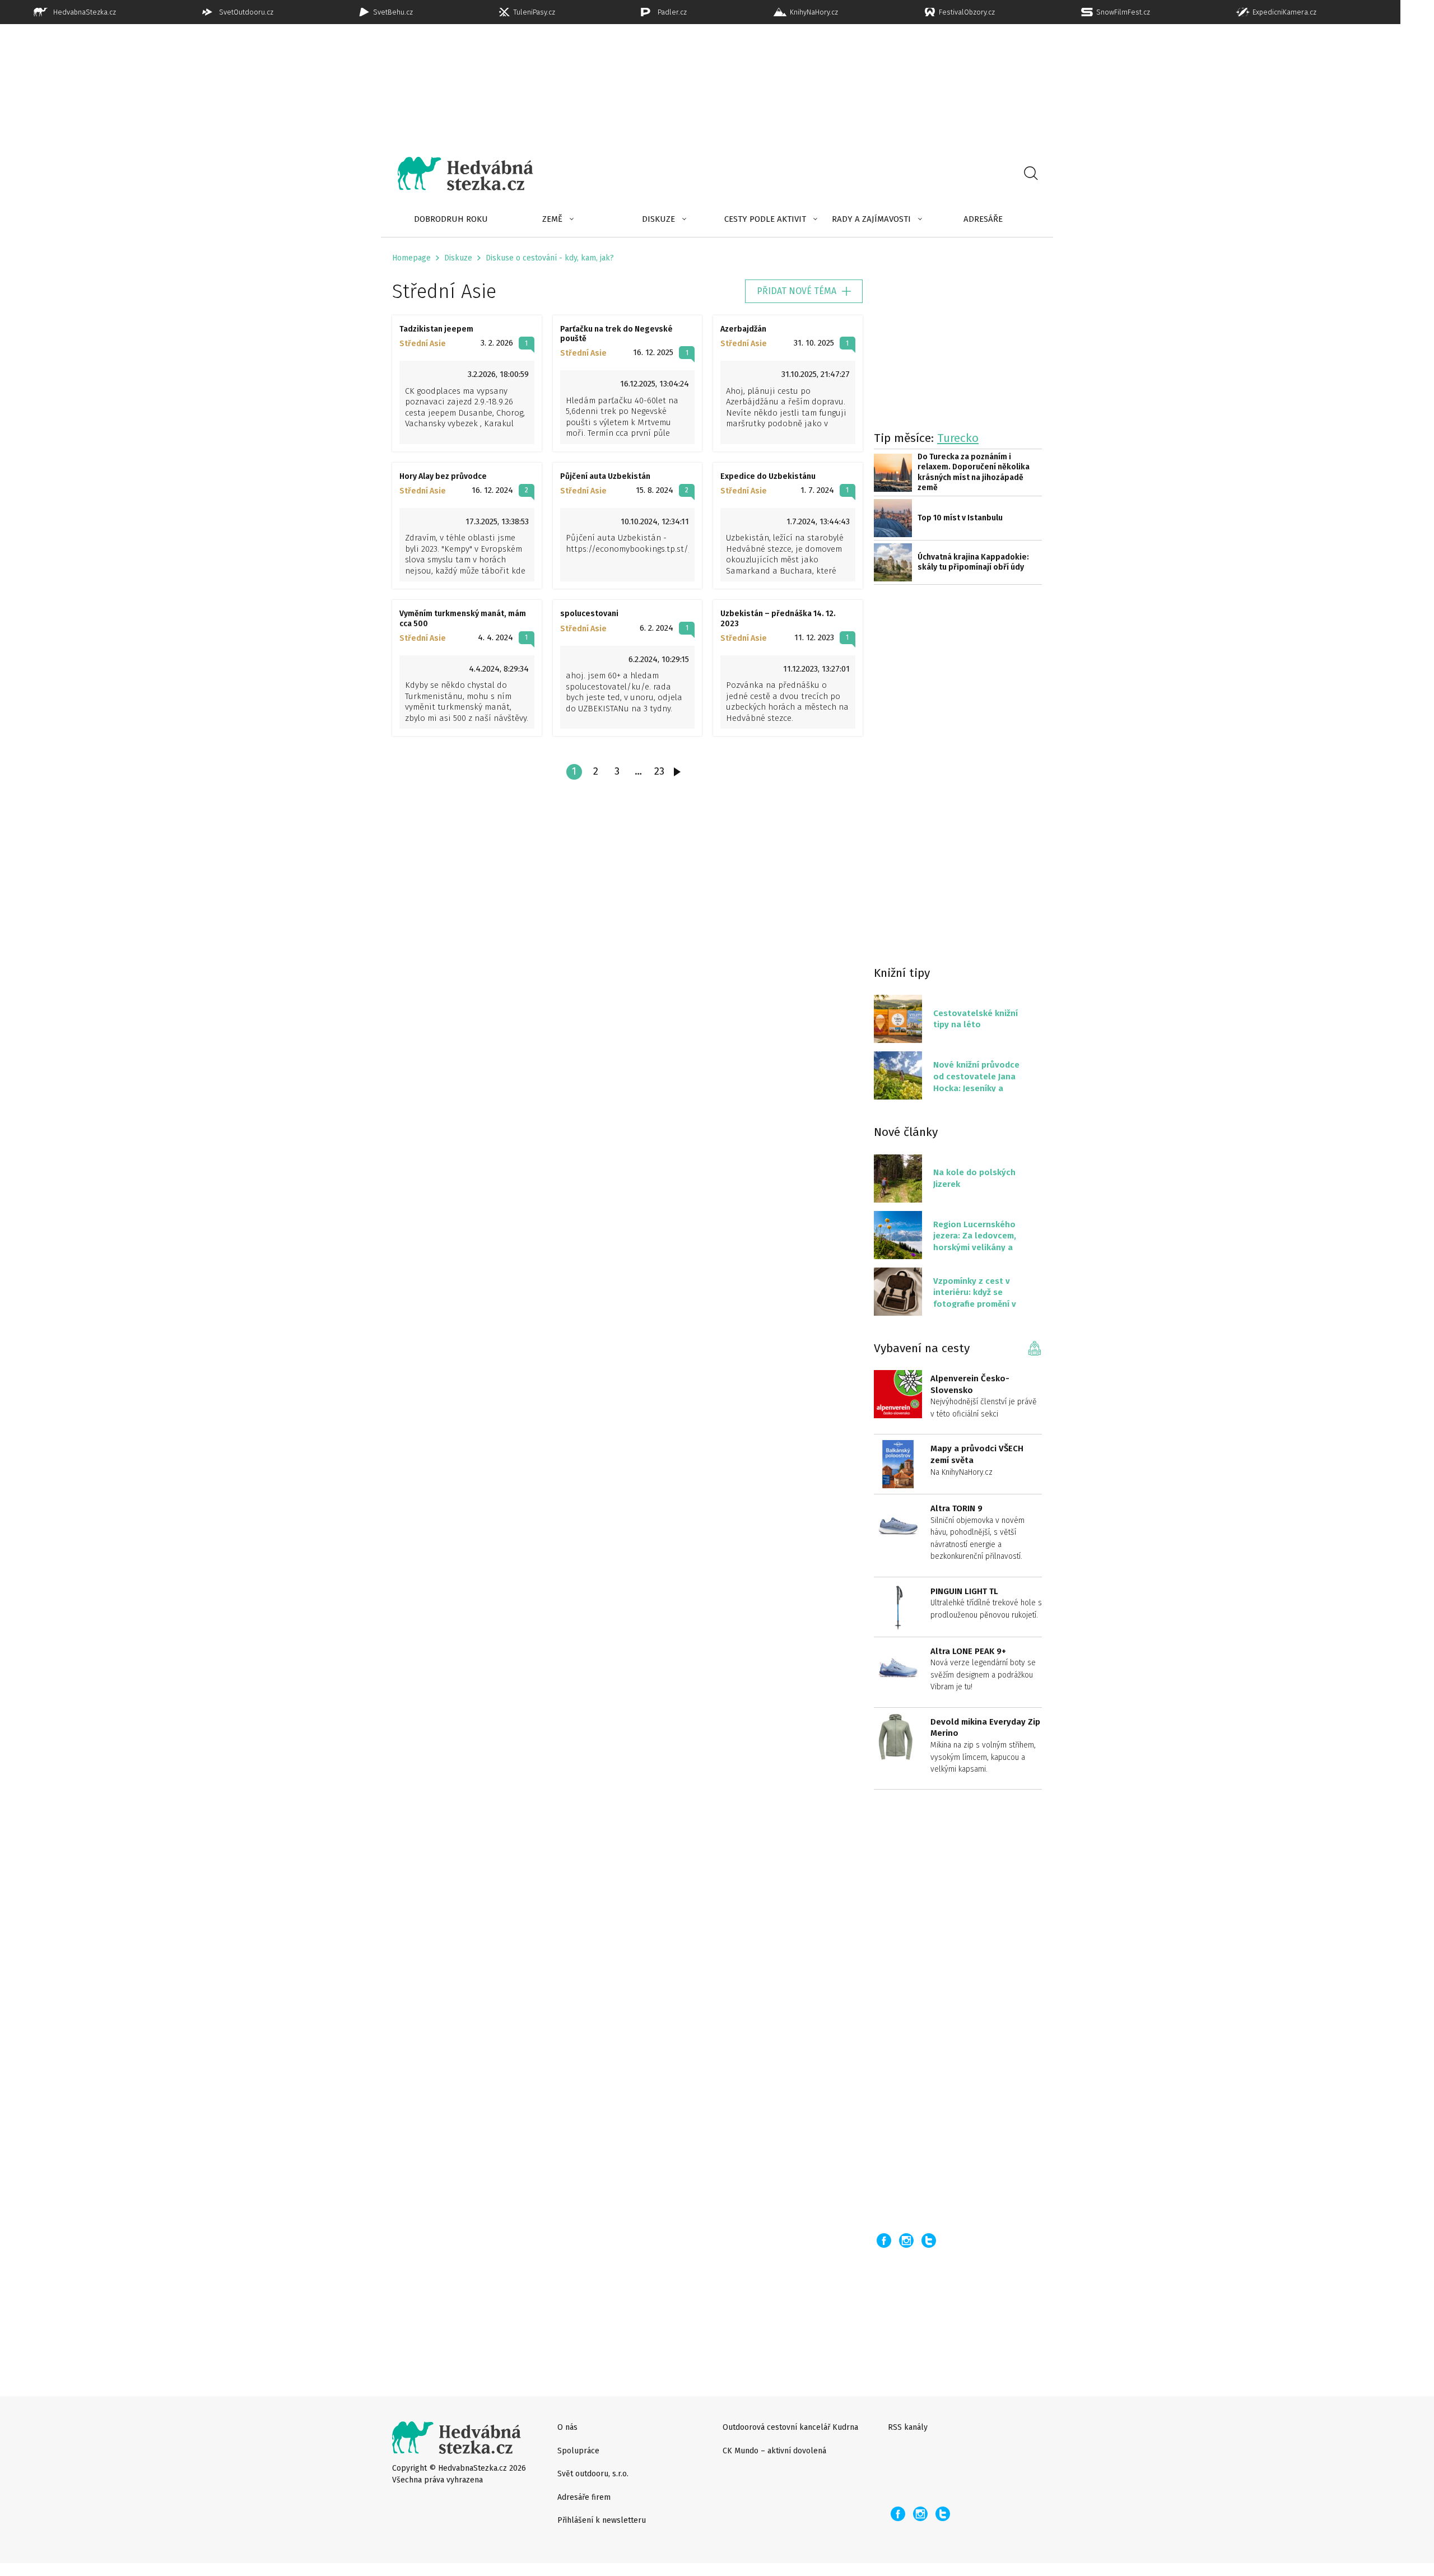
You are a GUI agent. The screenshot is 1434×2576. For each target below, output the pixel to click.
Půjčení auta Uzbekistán (605, 476)
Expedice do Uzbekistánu (768, 476)
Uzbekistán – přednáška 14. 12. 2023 (778, 618)
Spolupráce (578, 2451)
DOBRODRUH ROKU (451, 219)
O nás (567, 2427)
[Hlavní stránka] (457, 174)
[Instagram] (906, 2240)
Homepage (411, 258)
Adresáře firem (584, 2497)
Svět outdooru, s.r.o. (593, 2474)
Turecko (958, 438)
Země (552, 219)
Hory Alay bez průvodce (443, 476)
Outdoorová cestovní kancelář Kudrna (790, 2427)
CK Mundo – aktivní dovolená (774, 2451)
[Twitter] (929, 2240)
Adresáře (983, 219)
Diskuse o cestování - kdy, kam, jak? (550, 258)
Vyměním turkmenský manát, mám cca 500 (463, 618)
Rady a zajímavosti (871, 219)
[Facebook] (884, 2240)
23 (659, 771)
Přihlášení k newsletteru (602, 2520)
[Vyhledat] (1031, 174)
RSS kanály (908, 2427)
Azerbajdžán (743, 329)
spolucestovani (589, 614)
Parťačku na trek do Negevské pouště (616, 334)
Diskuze (658, 219)
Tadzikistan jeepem (436, 329)
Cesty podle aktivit (765, 219)
